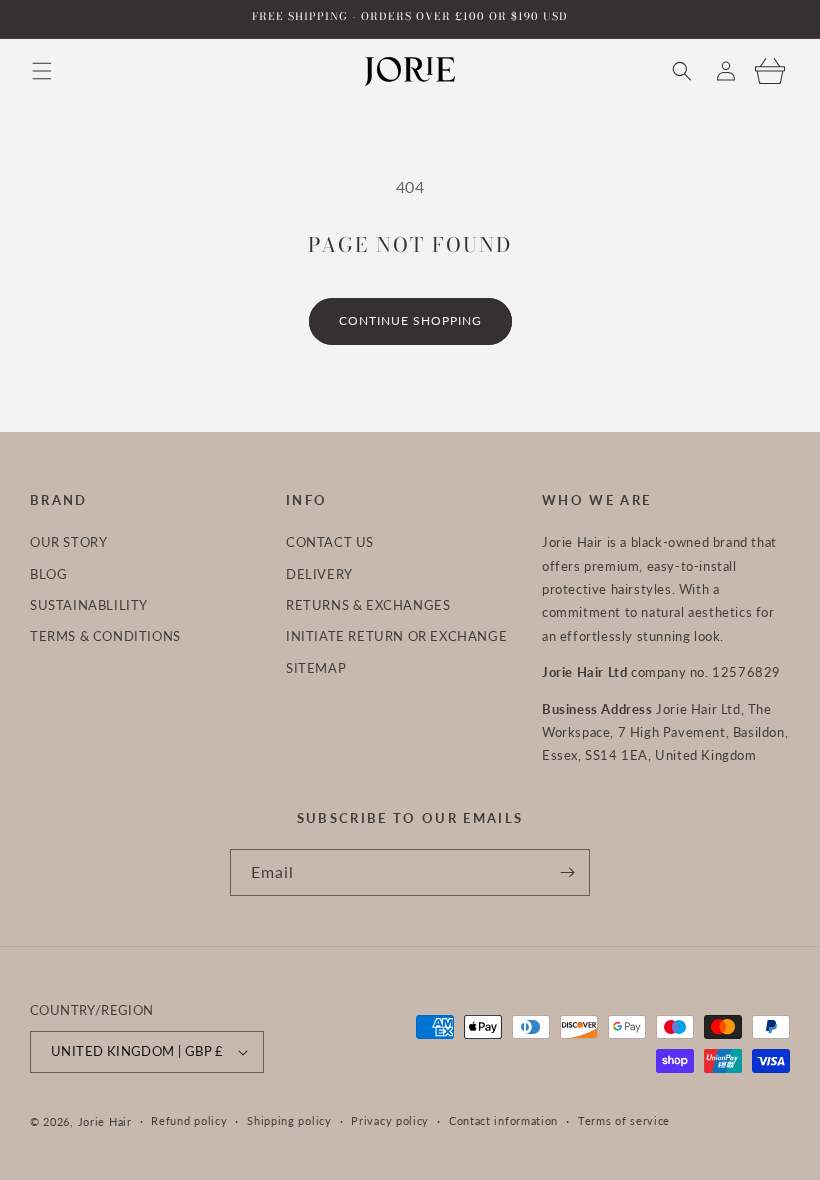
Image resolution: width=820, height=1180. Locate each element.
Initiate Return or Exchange (396, 636)
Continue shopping (410, 320)
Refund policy (189, 1120)
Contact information (503, 1120)
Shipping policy (289, 1120)
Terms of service (624, 1120)
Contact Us (330, 542)
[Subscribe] (567, 872)
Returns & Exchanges (368, 605)
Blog (48, 574)
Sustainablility (89, 605)
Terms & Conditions (105, 636)
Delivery (319, 574)
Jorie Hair (105, 1121)
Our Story (68, 542)
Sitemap (316, 668)
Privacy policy (390, 1120)
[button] (42, 71)
